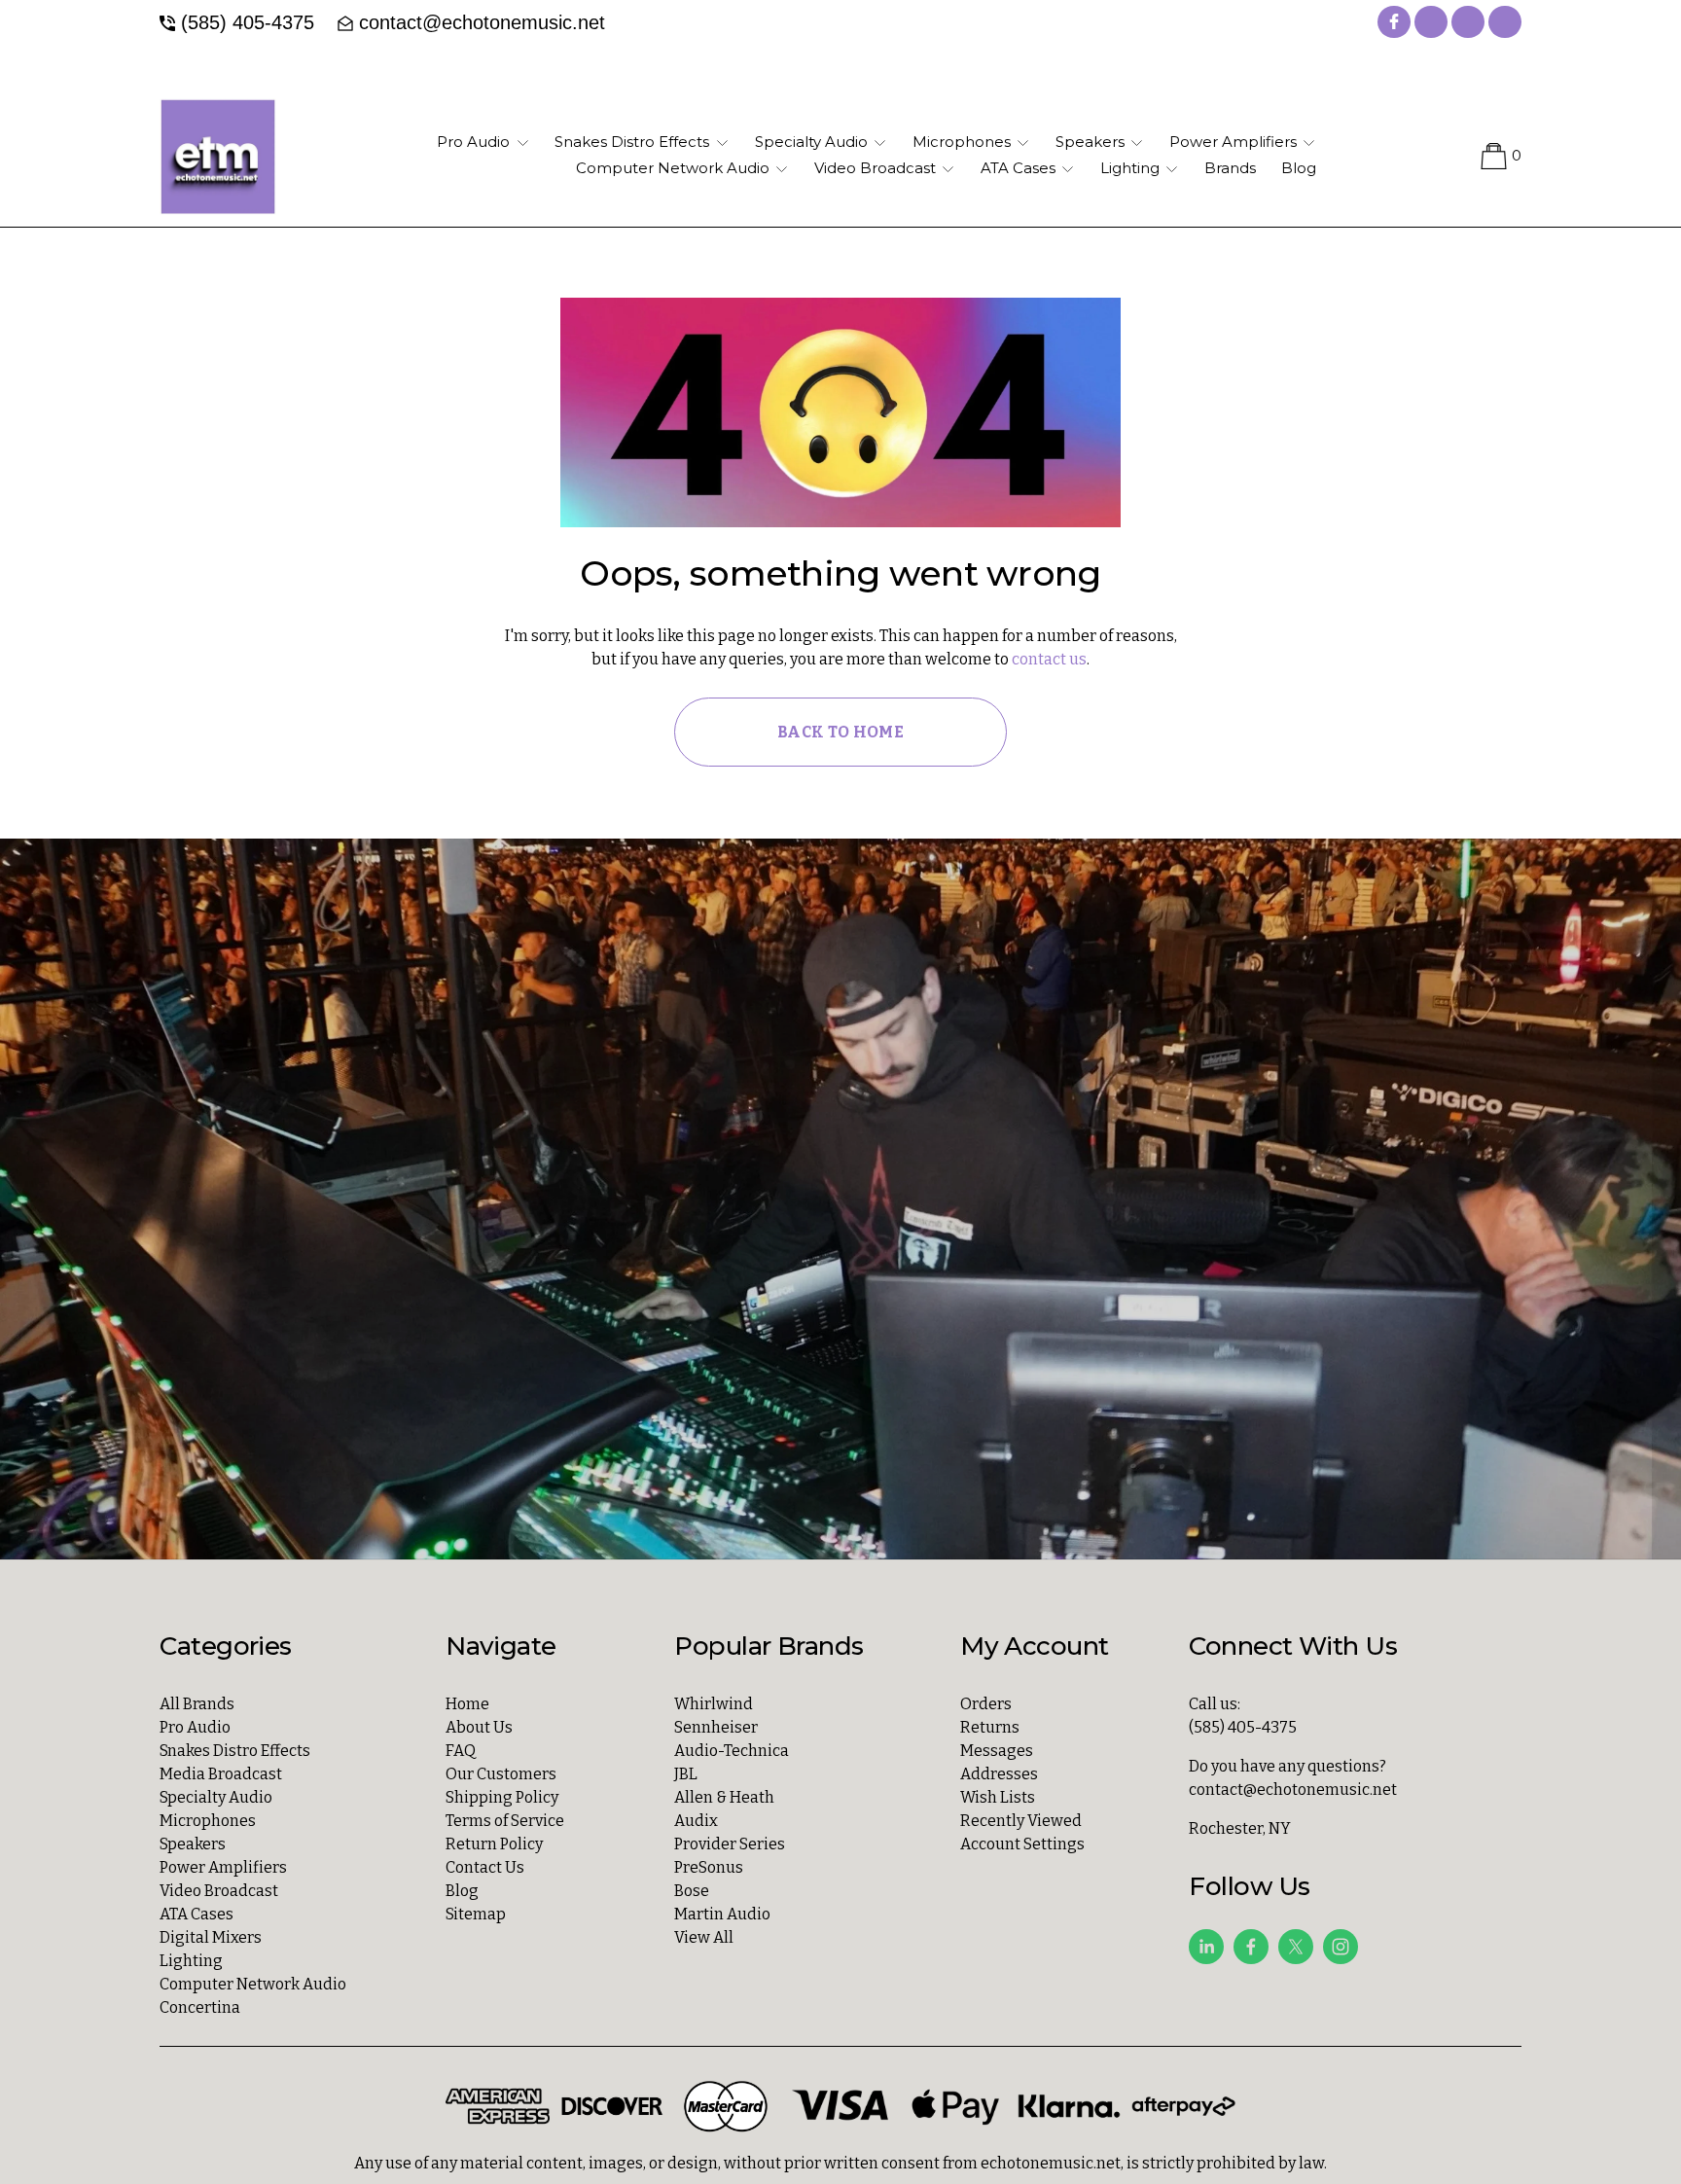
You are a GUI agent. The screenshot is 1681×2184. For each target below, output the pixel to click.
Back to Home (840, 732)
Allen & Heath (724, 1797)
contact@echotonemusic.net (482, 22)
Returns (990, 1727)
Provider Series (730, 1844)
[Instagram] (1341, 1947)
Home (467, 1704)
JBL (686, 1774)
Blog (1299, 168)
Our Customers (501, 1774)
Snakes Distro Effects (235, 1751)
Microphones (208, 1821)
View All (704, 1937)
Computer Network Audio (253, 1984)
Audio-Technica (732, 1751)
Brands (1230, 168)
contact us (1049, 659)
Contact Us (485, 1867)
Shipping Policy (502, 1797)
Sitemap (476, 1914)
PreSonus (709, 1867)
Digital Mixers (211, 1937)
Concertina (200, 2007)
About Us (479, 1727)
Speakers (193, 1844)
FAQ (461, 1751)
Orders (986, 1704)
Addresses (999, 1774)
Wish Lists (998, 1797)
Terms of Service (505, 1821)
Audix (696, 1821)
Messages (997, 1751)
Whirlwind (714, 1704)
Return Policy (494, 1844)
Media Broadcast (221, 1774)
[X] (1296, 1947)
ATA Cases (197, 1914)
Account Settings (1022, 1844)
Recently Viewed (1021, 1821)
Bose (692, 1891)
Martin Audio (722, 1914)
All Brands (197, 1704)
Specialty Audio (216, 1797)
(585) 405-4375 (248, 22)
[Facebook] (1251, 1947)
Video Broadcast (219, 1891)
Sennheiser (716, 1727)
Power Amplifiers (223, 1867)
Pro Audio (195, 1727)
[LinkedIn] (1206, 1947)
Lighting (191, 1961)
